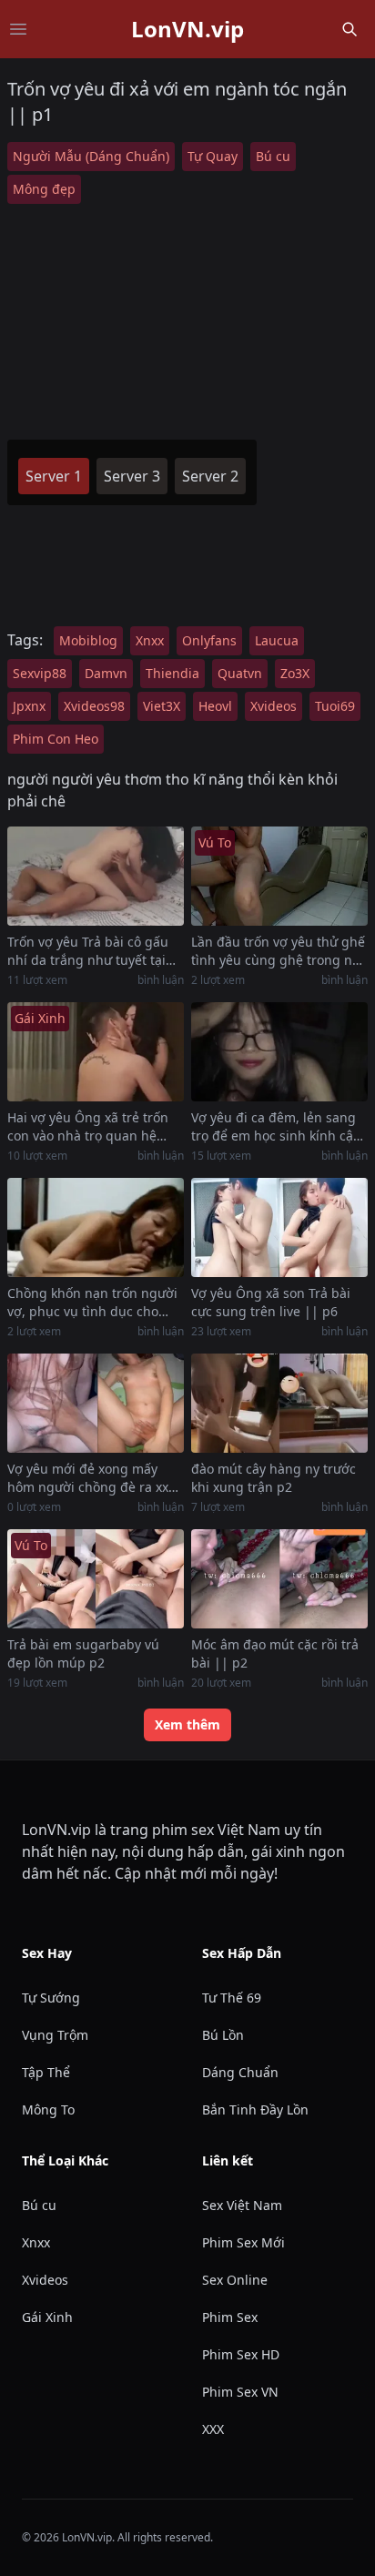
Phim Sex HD (241, 2354)
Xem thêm (187, 1724)
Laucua (277, 640)
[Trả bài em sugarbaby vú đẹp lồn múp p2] (96, 1579)
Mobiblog (88, 640)
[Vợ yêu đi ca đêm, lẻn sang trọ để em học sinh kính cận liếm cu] (279, 1052)
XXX (213, 2429)
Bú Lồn (223, 2035)
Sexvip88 (40, 673)
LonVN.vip (187, 29)
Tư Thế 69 (232, 1998)
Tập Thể (46, 2072)
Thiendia (172, 673)
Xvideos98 (94, 706)
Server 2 (210, 476)
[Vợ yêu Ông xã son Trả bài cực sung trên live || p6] (279, 1227)
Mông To (48, 2109)
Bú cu (273, 156)
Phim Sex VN (240, 2392)
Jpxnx (29, 706)
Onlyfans (209, 640)
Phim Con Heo (56, 739)
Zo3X (295, 673)
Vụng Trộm (55, 2035)
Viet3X (162, 706)
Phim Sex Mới (243, 2242)
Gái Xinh (47, 2317)
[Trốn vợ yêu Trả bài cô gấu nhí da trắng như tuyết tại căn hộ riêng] (96, 876)
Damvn (106, 673)
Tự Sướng (51, 1998)
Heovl (215, 706)
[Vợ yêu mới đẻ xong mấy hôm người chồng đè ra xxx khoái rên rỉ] (96, 1403)
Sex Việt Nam (242, 2205)
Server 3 (132, 476)
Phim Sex (230, 2317)
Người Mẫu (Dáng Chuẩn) (91, 156)
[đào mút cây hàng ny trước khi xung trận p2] (279, 1403)
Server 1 (54, 476)
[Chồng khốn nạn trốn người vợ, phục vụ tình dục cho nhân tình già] (96, 1227)
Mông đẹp (44, 189)
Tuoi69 (335, 706)
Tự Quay (213, 156)
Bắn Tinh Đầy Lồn (255, 2109)
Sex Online (235, 2280)
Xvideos (274, 706)
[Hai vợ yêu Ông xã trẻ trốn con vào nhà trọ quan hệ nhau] (96, 1052)
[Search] (350, 29)
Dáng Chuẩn (240, 2072)
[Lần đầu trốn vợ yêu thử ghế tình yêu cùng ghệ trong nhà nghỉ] (279, 876)
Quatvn (240, 673)
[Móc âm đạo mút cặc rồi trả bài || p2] (279, 1579)
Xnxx (150, 640)
